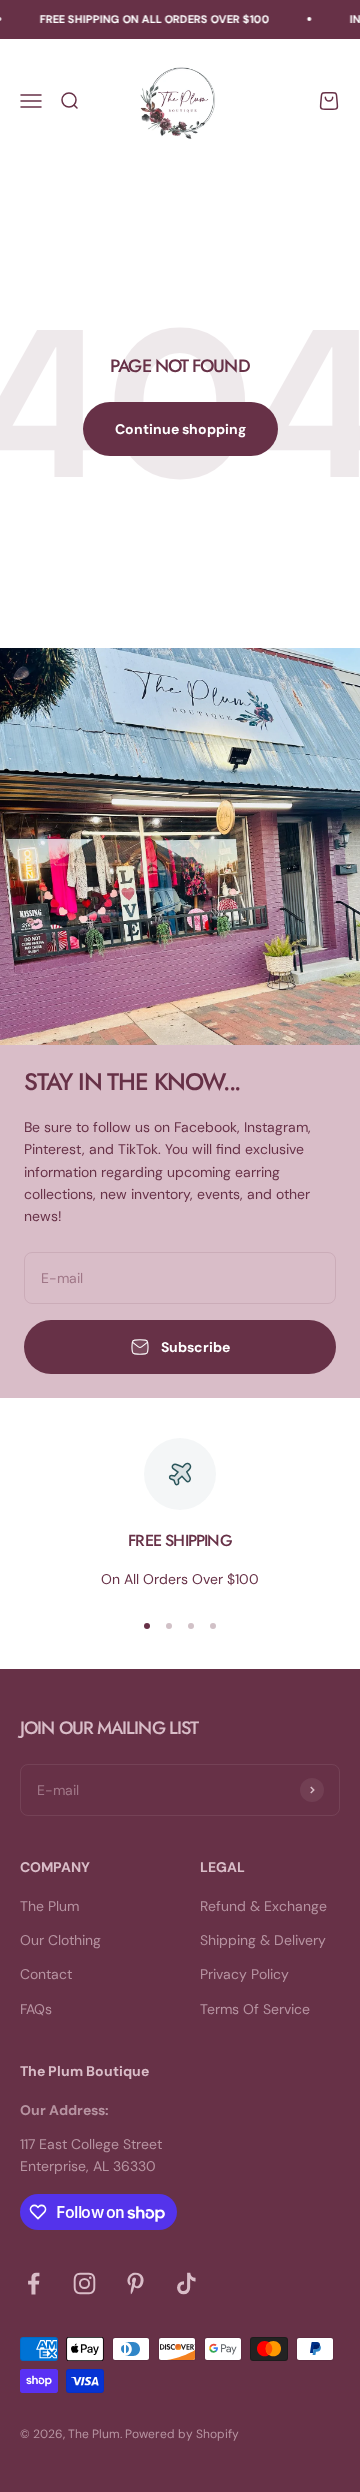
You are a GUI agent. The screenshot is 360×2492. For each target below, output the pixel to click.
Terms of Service (255, 2009)
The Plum (49, 1906)
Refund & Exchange (263, 1906)
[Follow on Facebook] (33, 2283)
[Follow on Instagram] (84, 2283)
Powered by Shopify (182, 2434)
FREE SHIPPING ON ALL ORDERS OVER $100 (151, 19)
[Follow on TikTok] (186, 2283)
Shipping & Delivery (263, 1940)
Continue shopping (180, 429)
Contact (46, 1974)
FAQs (36, 2009)
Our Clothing (60, 1940)
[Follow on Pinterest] (135, 2283)
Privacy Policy (244, 1974)
